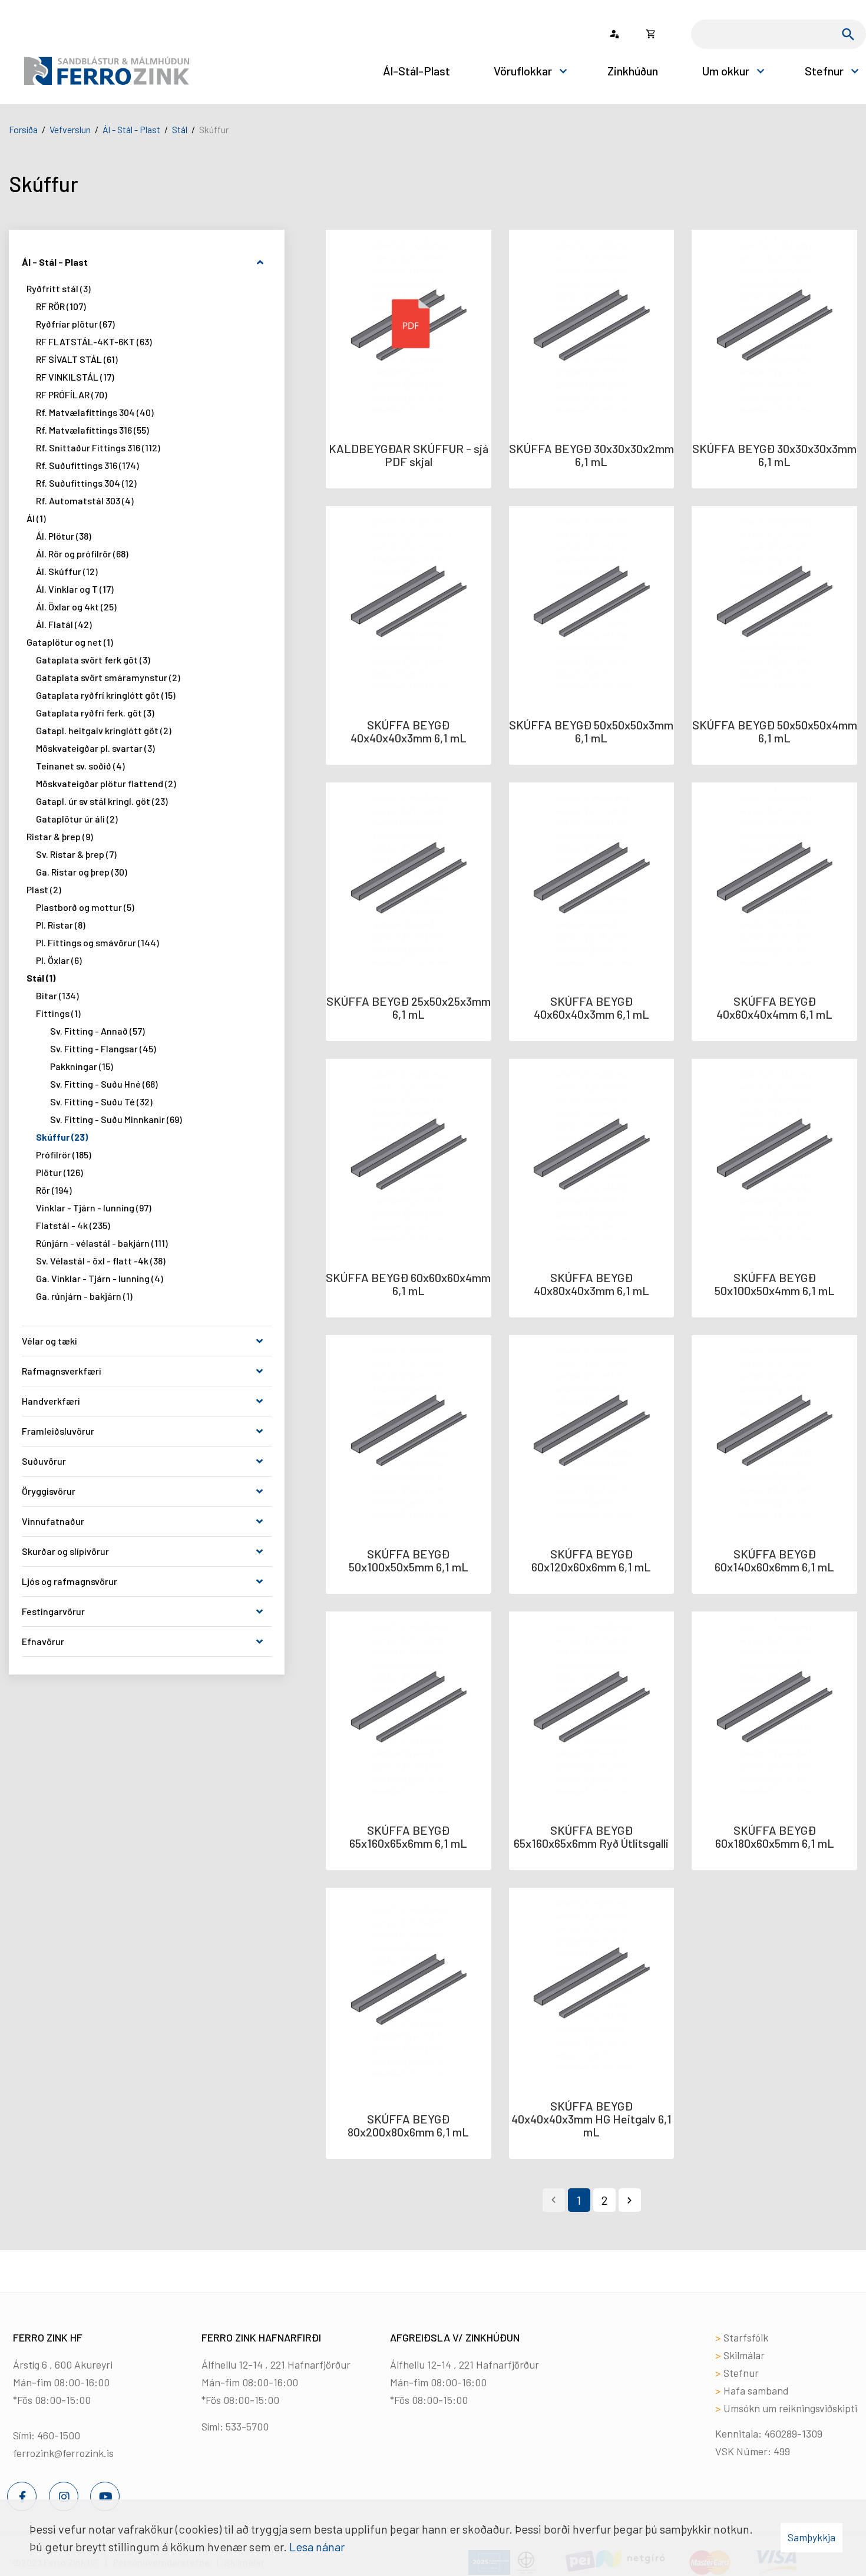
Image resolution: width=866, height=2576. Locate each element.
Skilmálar (744, 2355)
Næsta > (630, 2200)
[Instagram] (64, 2496)
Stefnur (741, 2373)
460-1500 (59, 2435)
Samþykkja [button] (812, 2537)
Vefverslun (70, 129)
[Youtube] (105, 2496)
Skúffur (214, 129)
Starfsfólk (746, 2337)
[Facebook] (22, 2496)
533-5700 (247, 2426)
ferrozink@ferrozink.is (63, 2453)
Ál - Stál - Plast (131, 129)
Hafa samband (756, 2390)
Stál (180, 129)
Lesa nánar (317, 2547)
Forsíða (23, 129)
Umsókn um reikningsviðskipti (790, 2408)
